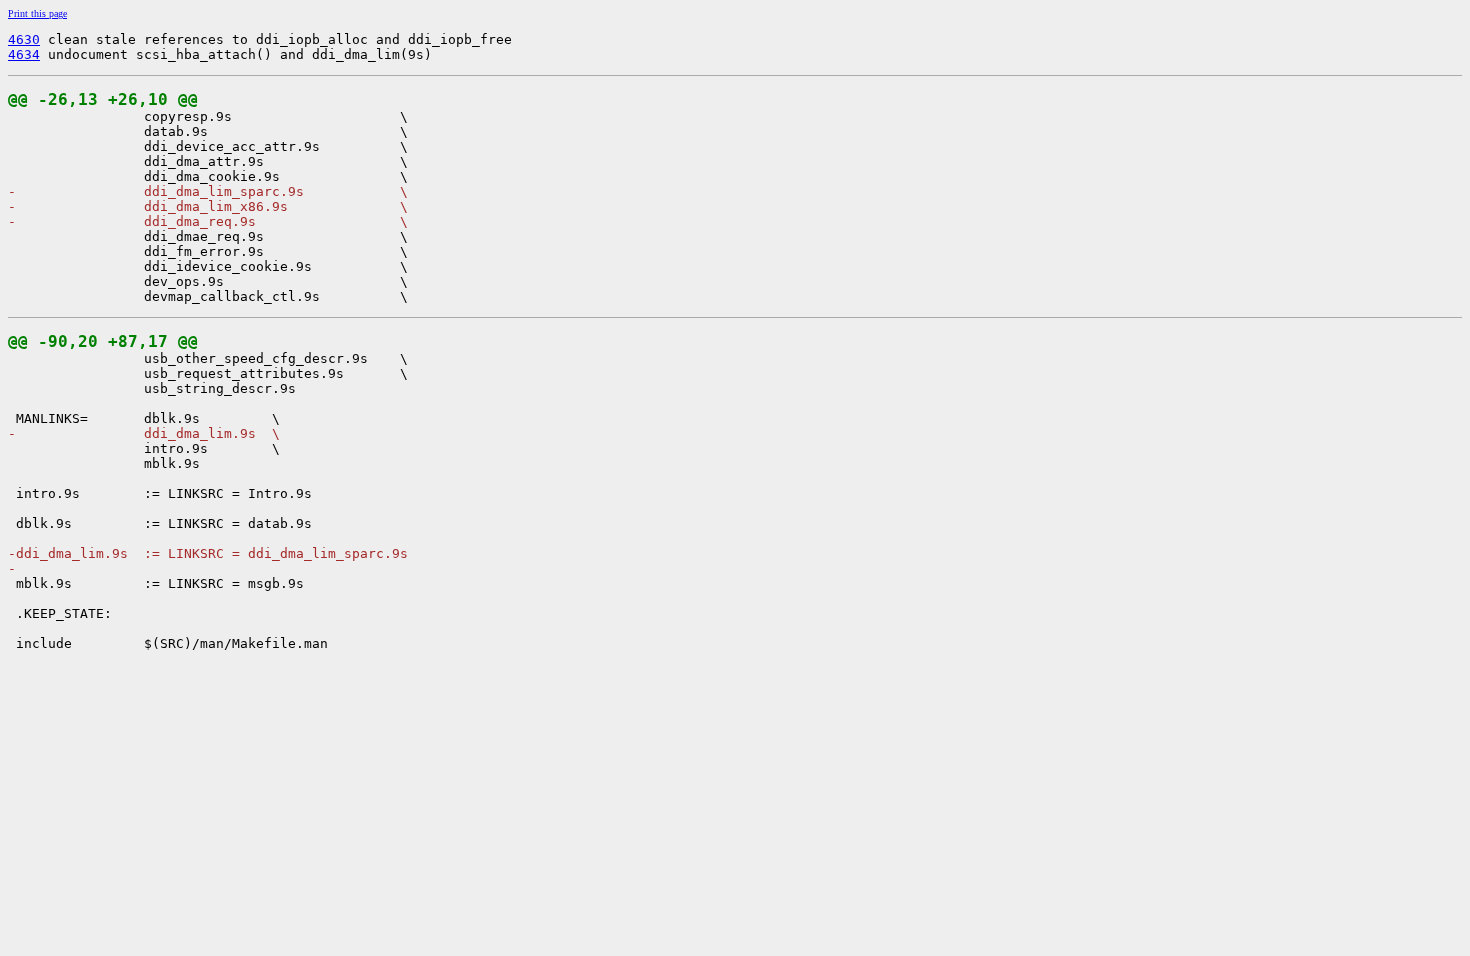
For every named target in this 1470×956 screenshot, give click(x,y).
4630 (24, 39)
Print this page (37, 13)
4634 (24, 54)
